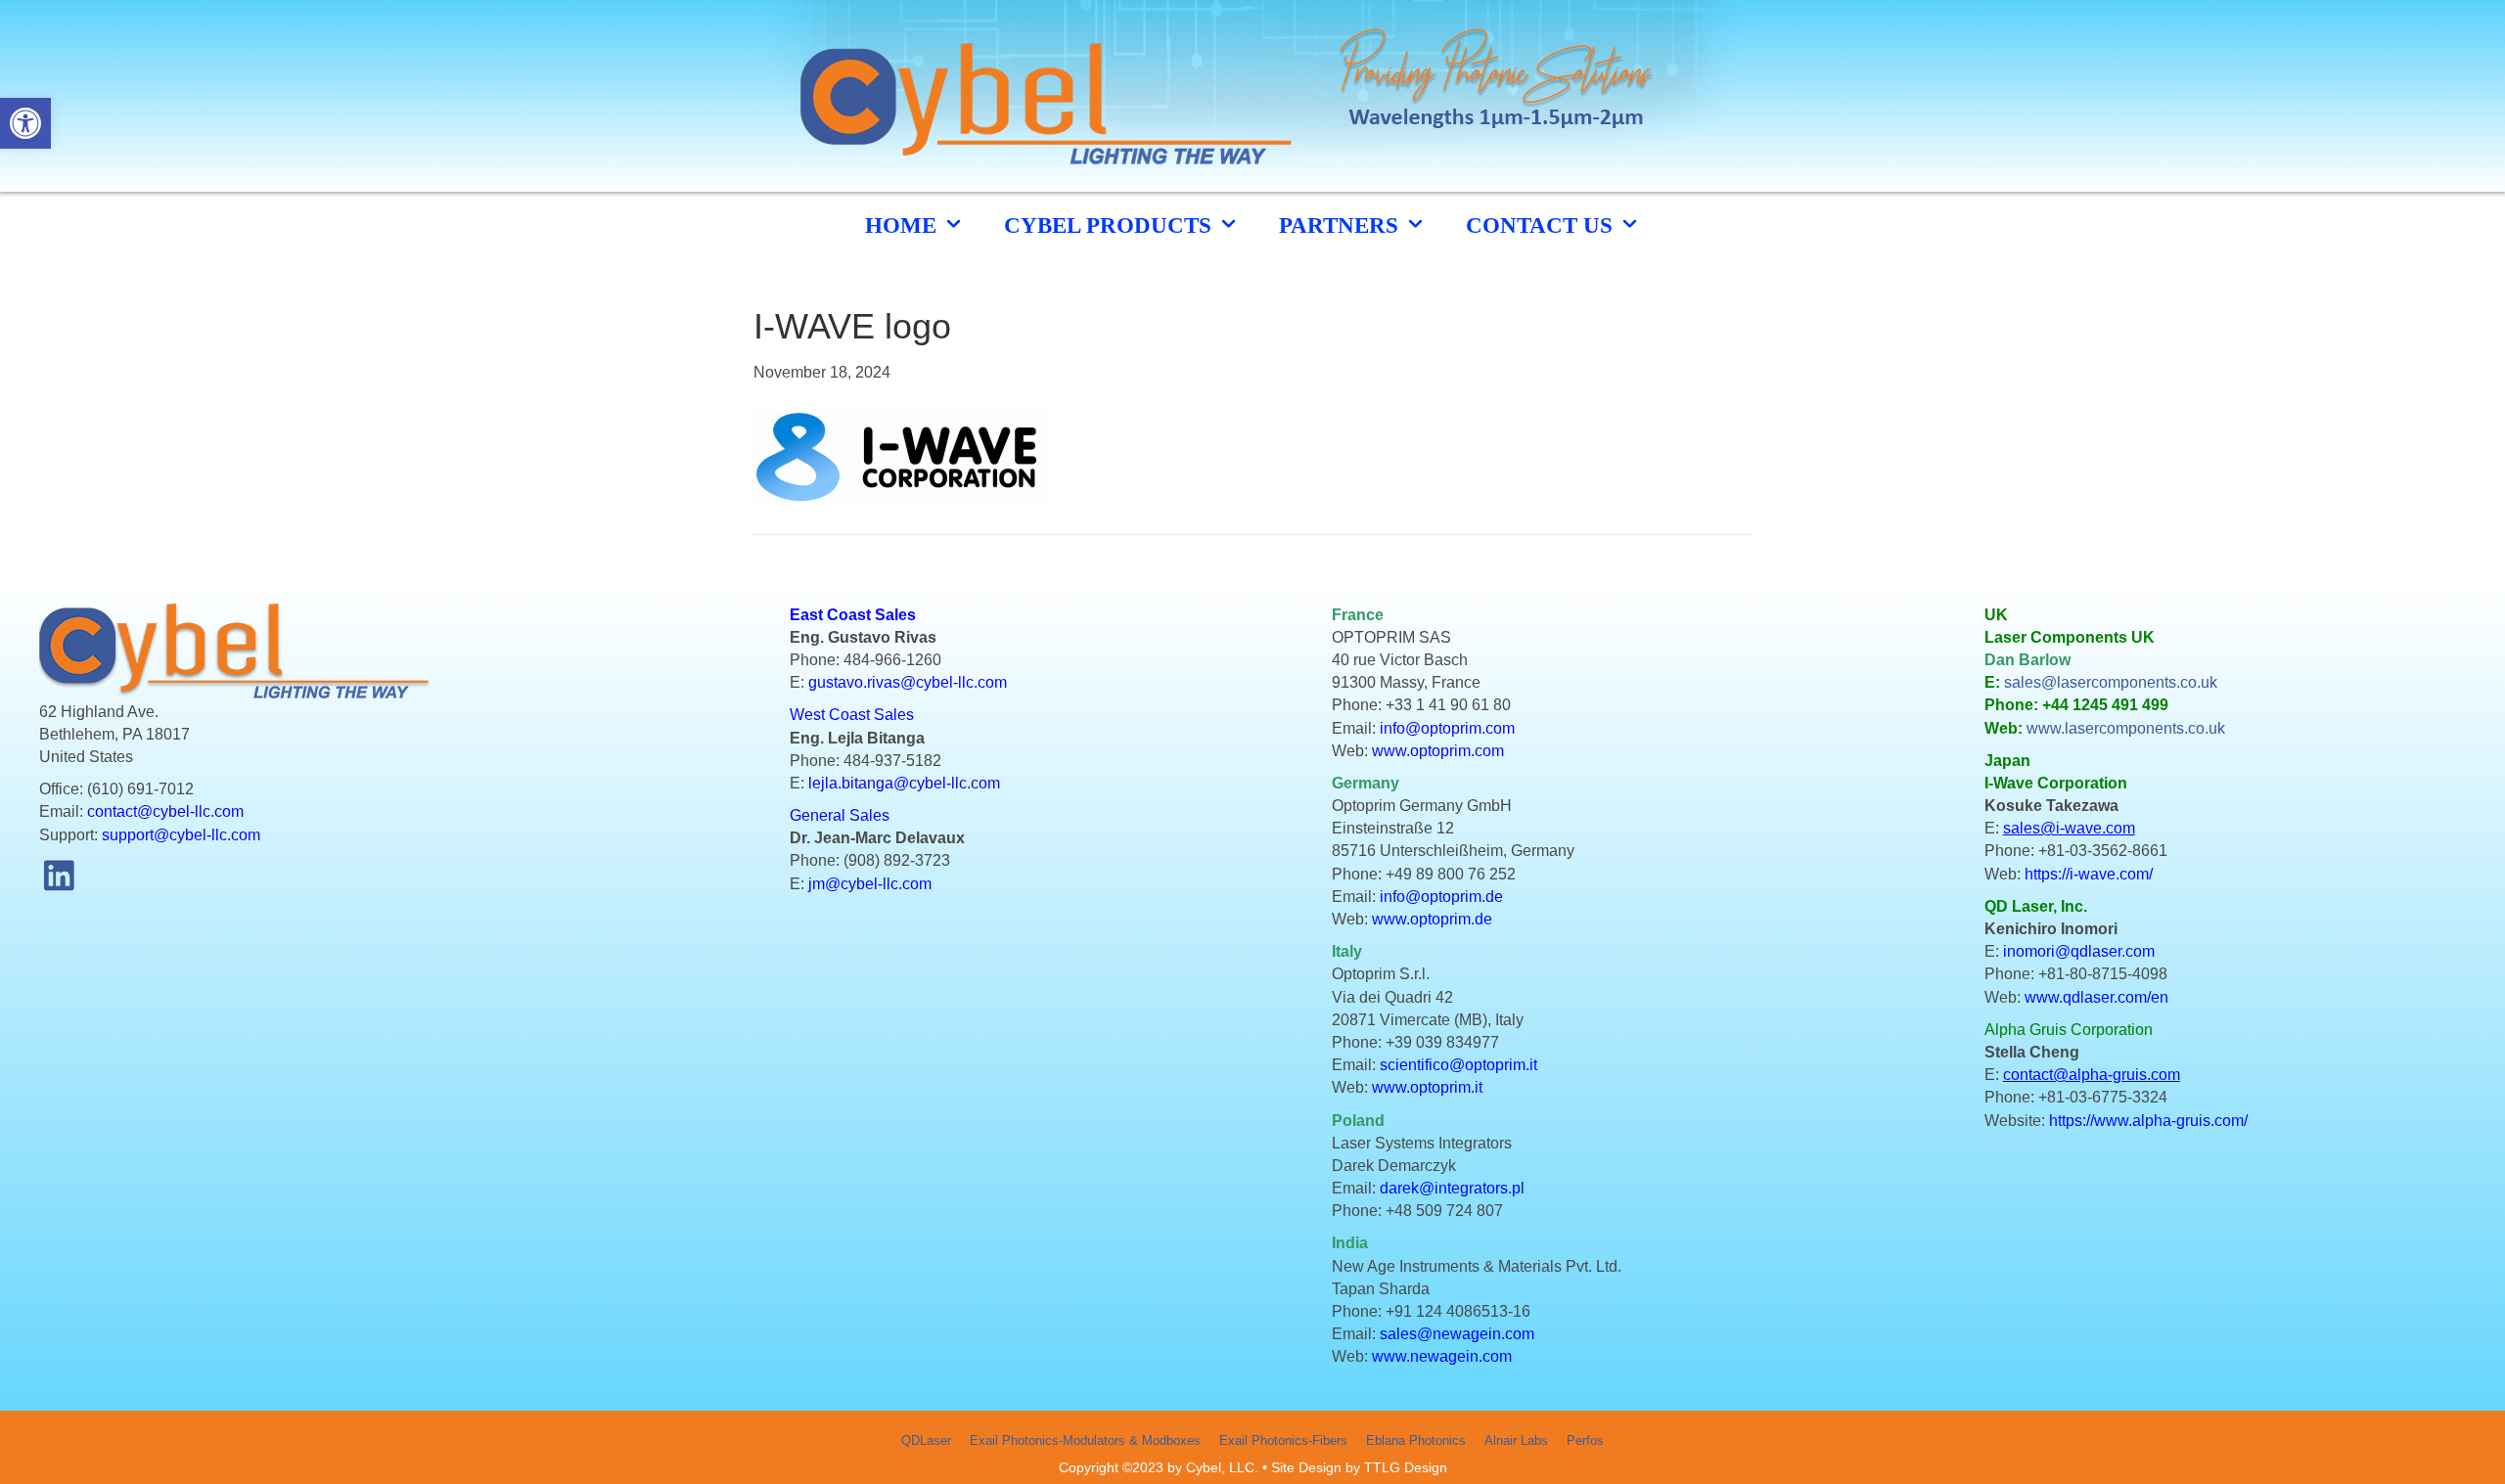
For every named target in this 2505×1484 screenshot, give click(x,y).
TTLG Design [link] (1406, 1467)
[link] (25, 123)
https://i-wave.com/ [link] (2089, 874)
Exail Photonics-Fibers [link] (1283, 1440)
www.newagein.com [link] (1442, 1356)
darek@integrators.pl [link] (1452, 1188)
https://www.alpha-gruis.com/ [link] (2148, 1121)
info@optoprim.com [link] (1447, 728)
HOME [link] (904, 225)
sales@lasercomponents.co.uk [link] (2111, 682)
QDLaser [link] (926, 1440)
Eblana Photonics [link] (1416, 1440)
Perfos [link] (1585, 1440)
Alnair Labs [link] (1516, 1440)
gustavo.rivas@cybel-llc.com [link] (908, 682)
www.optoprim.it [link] (1427, 1087)
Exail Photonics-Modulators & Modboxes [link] (1085, 1440)
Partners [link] (1342, 225)
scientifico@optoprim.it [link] (1458, 1065)
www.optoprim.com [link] (1438, 751)
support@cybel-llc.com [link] (181, 835)
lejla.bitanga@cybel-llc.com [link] (904, 783)
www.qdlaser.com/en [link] (2096, 997)
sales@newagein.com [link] (1457, 1334)
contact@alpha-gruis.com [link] (2092, 1075)
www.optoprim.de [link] (1432, 919)
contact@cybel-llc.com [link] (165, 811)
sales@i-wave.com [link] (2069, 828)
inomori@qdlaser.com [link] (2079, 951)
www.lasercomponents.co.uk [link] (2126, 728)
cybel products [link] (1111, 225)
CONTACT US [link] (1542, 225)
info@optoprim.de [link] (1441, 897)
